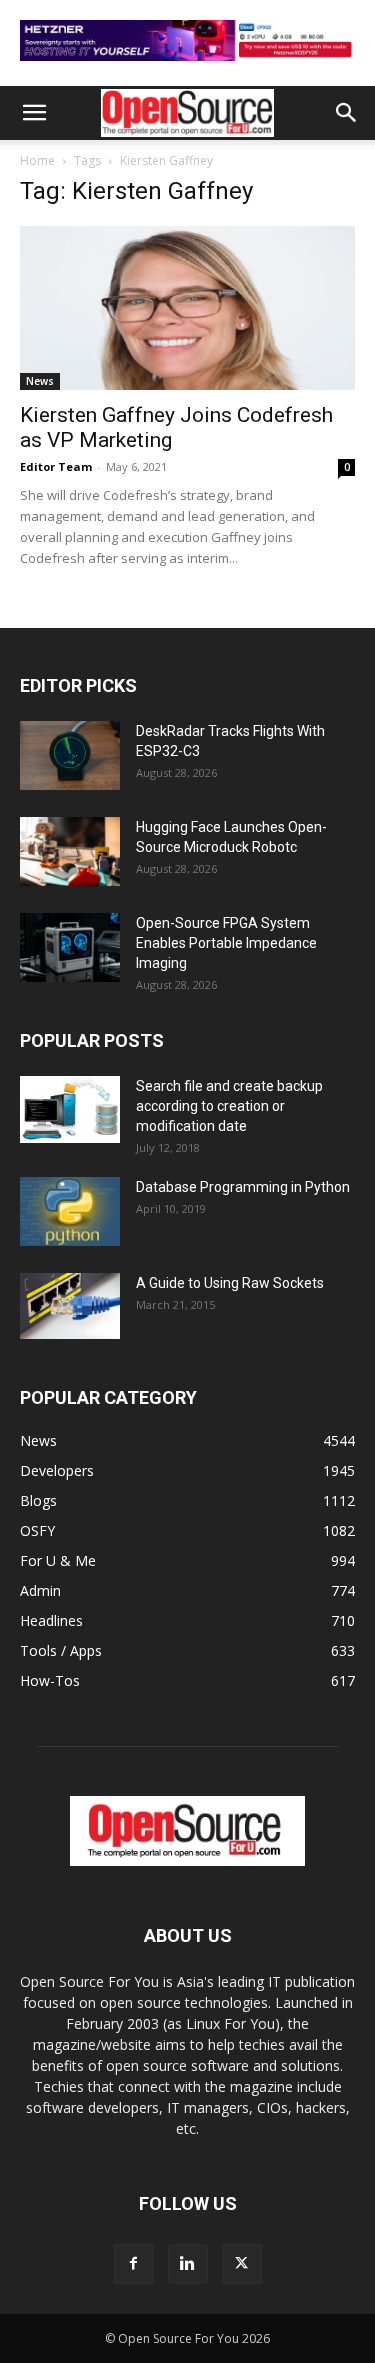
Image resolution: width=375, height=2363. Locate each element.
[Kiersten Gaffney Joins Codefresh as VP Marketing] (187, 308)
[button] (34, 113)
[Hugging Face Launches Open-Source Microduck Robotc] (70, 851)
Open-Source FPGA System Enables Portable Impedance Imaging (226, 943)
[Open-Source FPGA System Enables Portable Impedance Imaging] (70, 947)
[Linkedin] (188, 2264)
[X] (242, 2264)
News (40, 381)
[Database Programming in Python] (70, 1211)
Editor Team (56, 466)
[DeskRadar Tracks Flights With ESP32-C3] (70, 755)
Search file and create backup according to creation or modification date (229, 1106)
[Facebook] (134, 2264)
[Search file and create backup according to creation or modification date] (70, 1109)
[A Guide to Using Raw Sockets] (70, 1306)
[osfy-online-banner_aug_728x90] (187, 65)
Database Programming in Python (243, 1187)
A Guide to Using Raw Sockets (230, 1283)
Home (37, 160)
